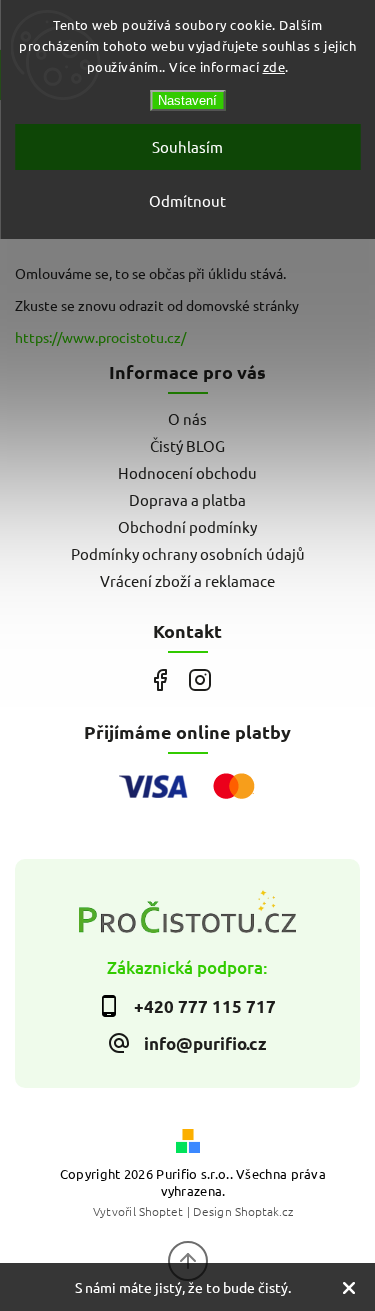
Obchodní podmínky (187, 526)
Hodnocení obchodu (187, 472)
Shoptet (161, 1211)
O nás (187, 418)
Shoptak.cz (264, 1211)
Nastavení (187, 100)
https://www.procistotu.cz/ (100, 337)
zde (274, 66)
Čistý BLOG (187, 445)
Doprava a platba (187, 499)
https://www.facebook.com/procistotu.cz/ (160, 680)
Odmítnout (187, 200)
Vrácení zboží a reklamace (187, 580)
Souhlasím (187, 146)
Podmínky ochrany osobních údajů (188, 553)
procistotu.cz (200, 680)
